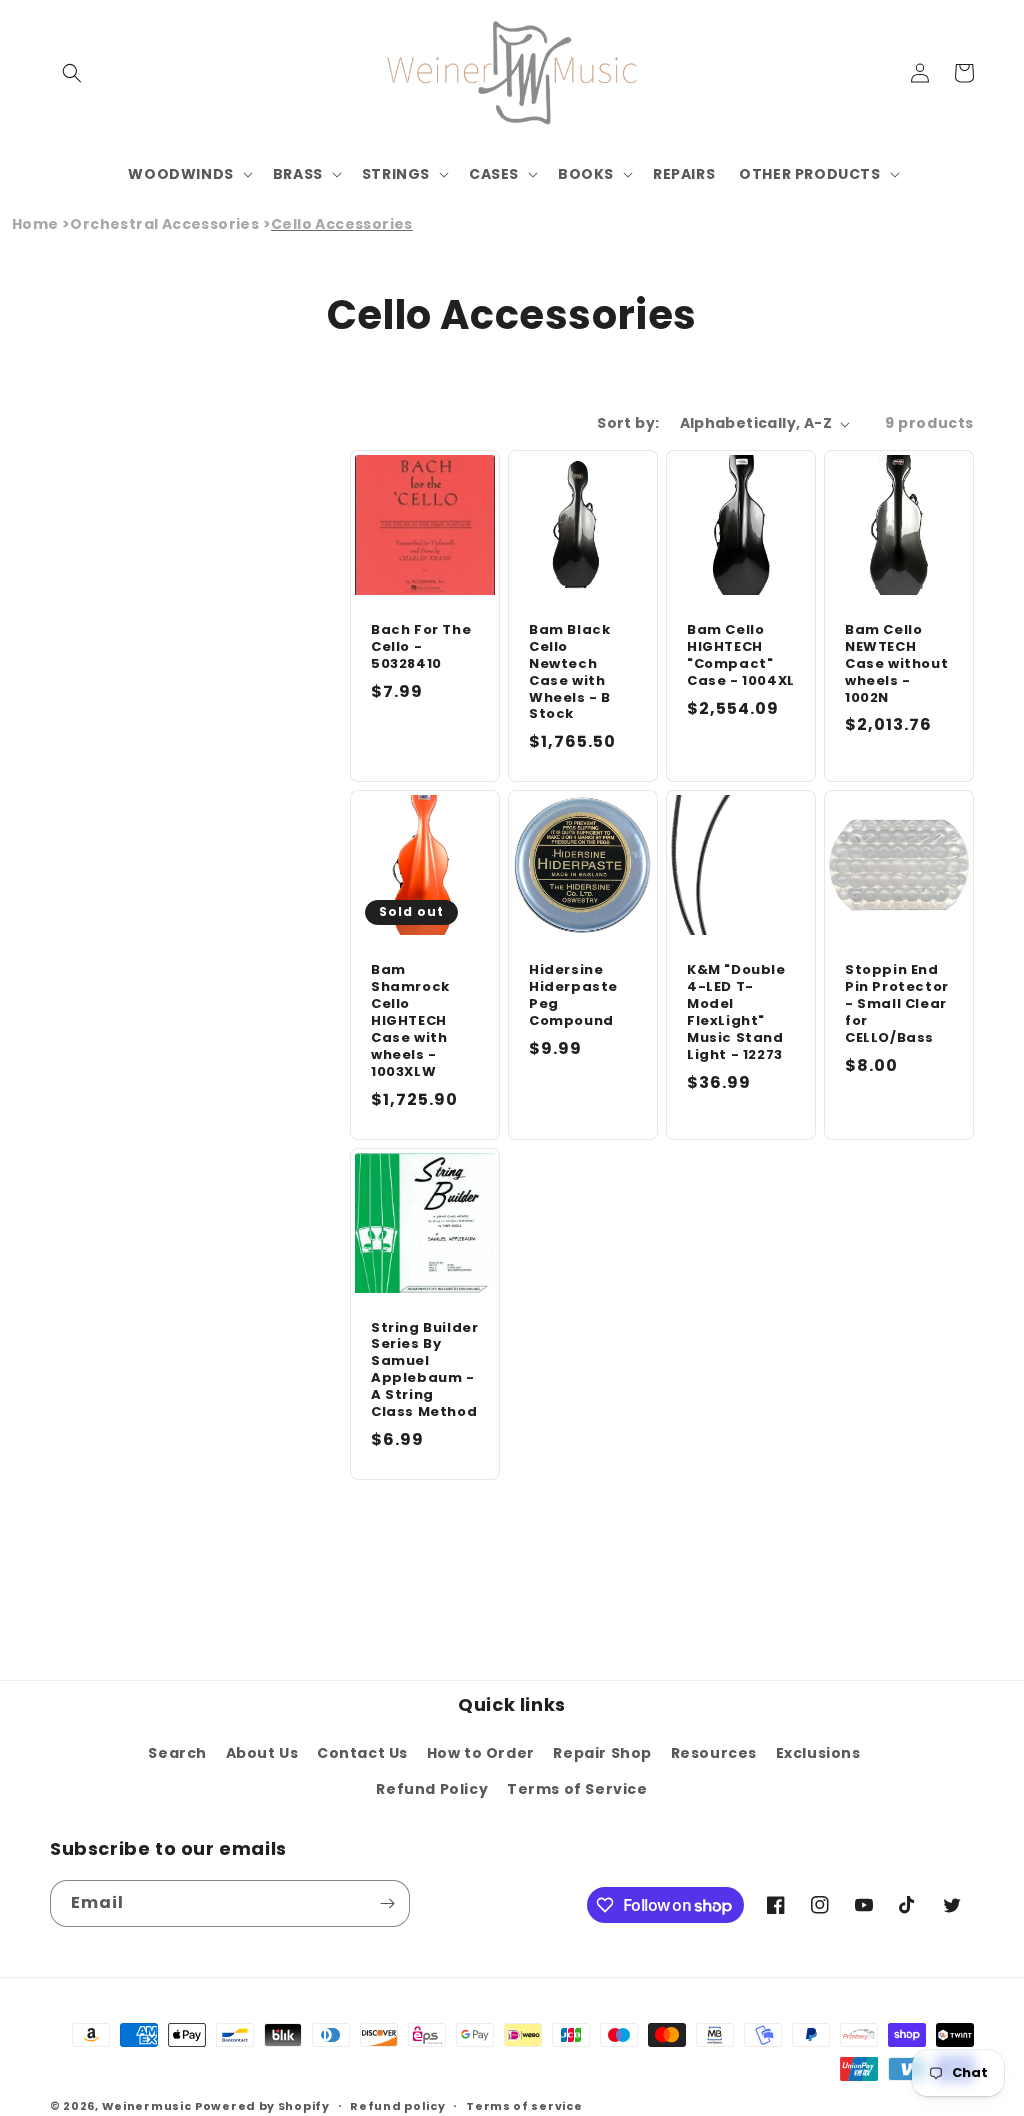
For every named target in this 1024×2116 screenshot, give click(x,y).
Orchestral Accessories (164, 224)
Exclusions (818, 1753)
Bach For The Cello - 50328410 (421, 647)
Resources (714, 1753)
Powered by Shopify (262, 2106)
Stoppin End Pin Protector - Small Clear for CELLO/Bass (897, 1004)
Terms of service (524, 2106)
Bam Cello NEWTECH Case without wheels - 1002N (896, 664)
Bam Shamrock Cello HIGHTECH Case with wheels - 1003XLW (410, 1021)
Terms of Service (577, 1789)
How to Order (481, 1753)
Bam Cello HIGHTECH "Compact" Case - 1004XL (741, 656)
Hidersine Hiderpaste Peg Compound (573, 996)
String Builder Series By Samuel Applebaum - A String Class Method (424, 1370)
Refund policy (397, 2106)
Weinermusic (147, 2106)
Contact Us (362, 1753)
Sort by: (628, 423)
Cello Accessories (342, 224)
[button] (72, 73)
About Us (262, 1753)
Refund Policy (432, 1789)
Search (177, 1753)
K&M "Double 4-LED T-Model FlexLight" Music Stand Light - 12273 (736, 1012)
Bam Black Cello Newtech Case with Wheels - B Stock (570, 672)
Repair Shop (602, 1753)
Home (35, 224)
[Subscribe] (387, 1903)
